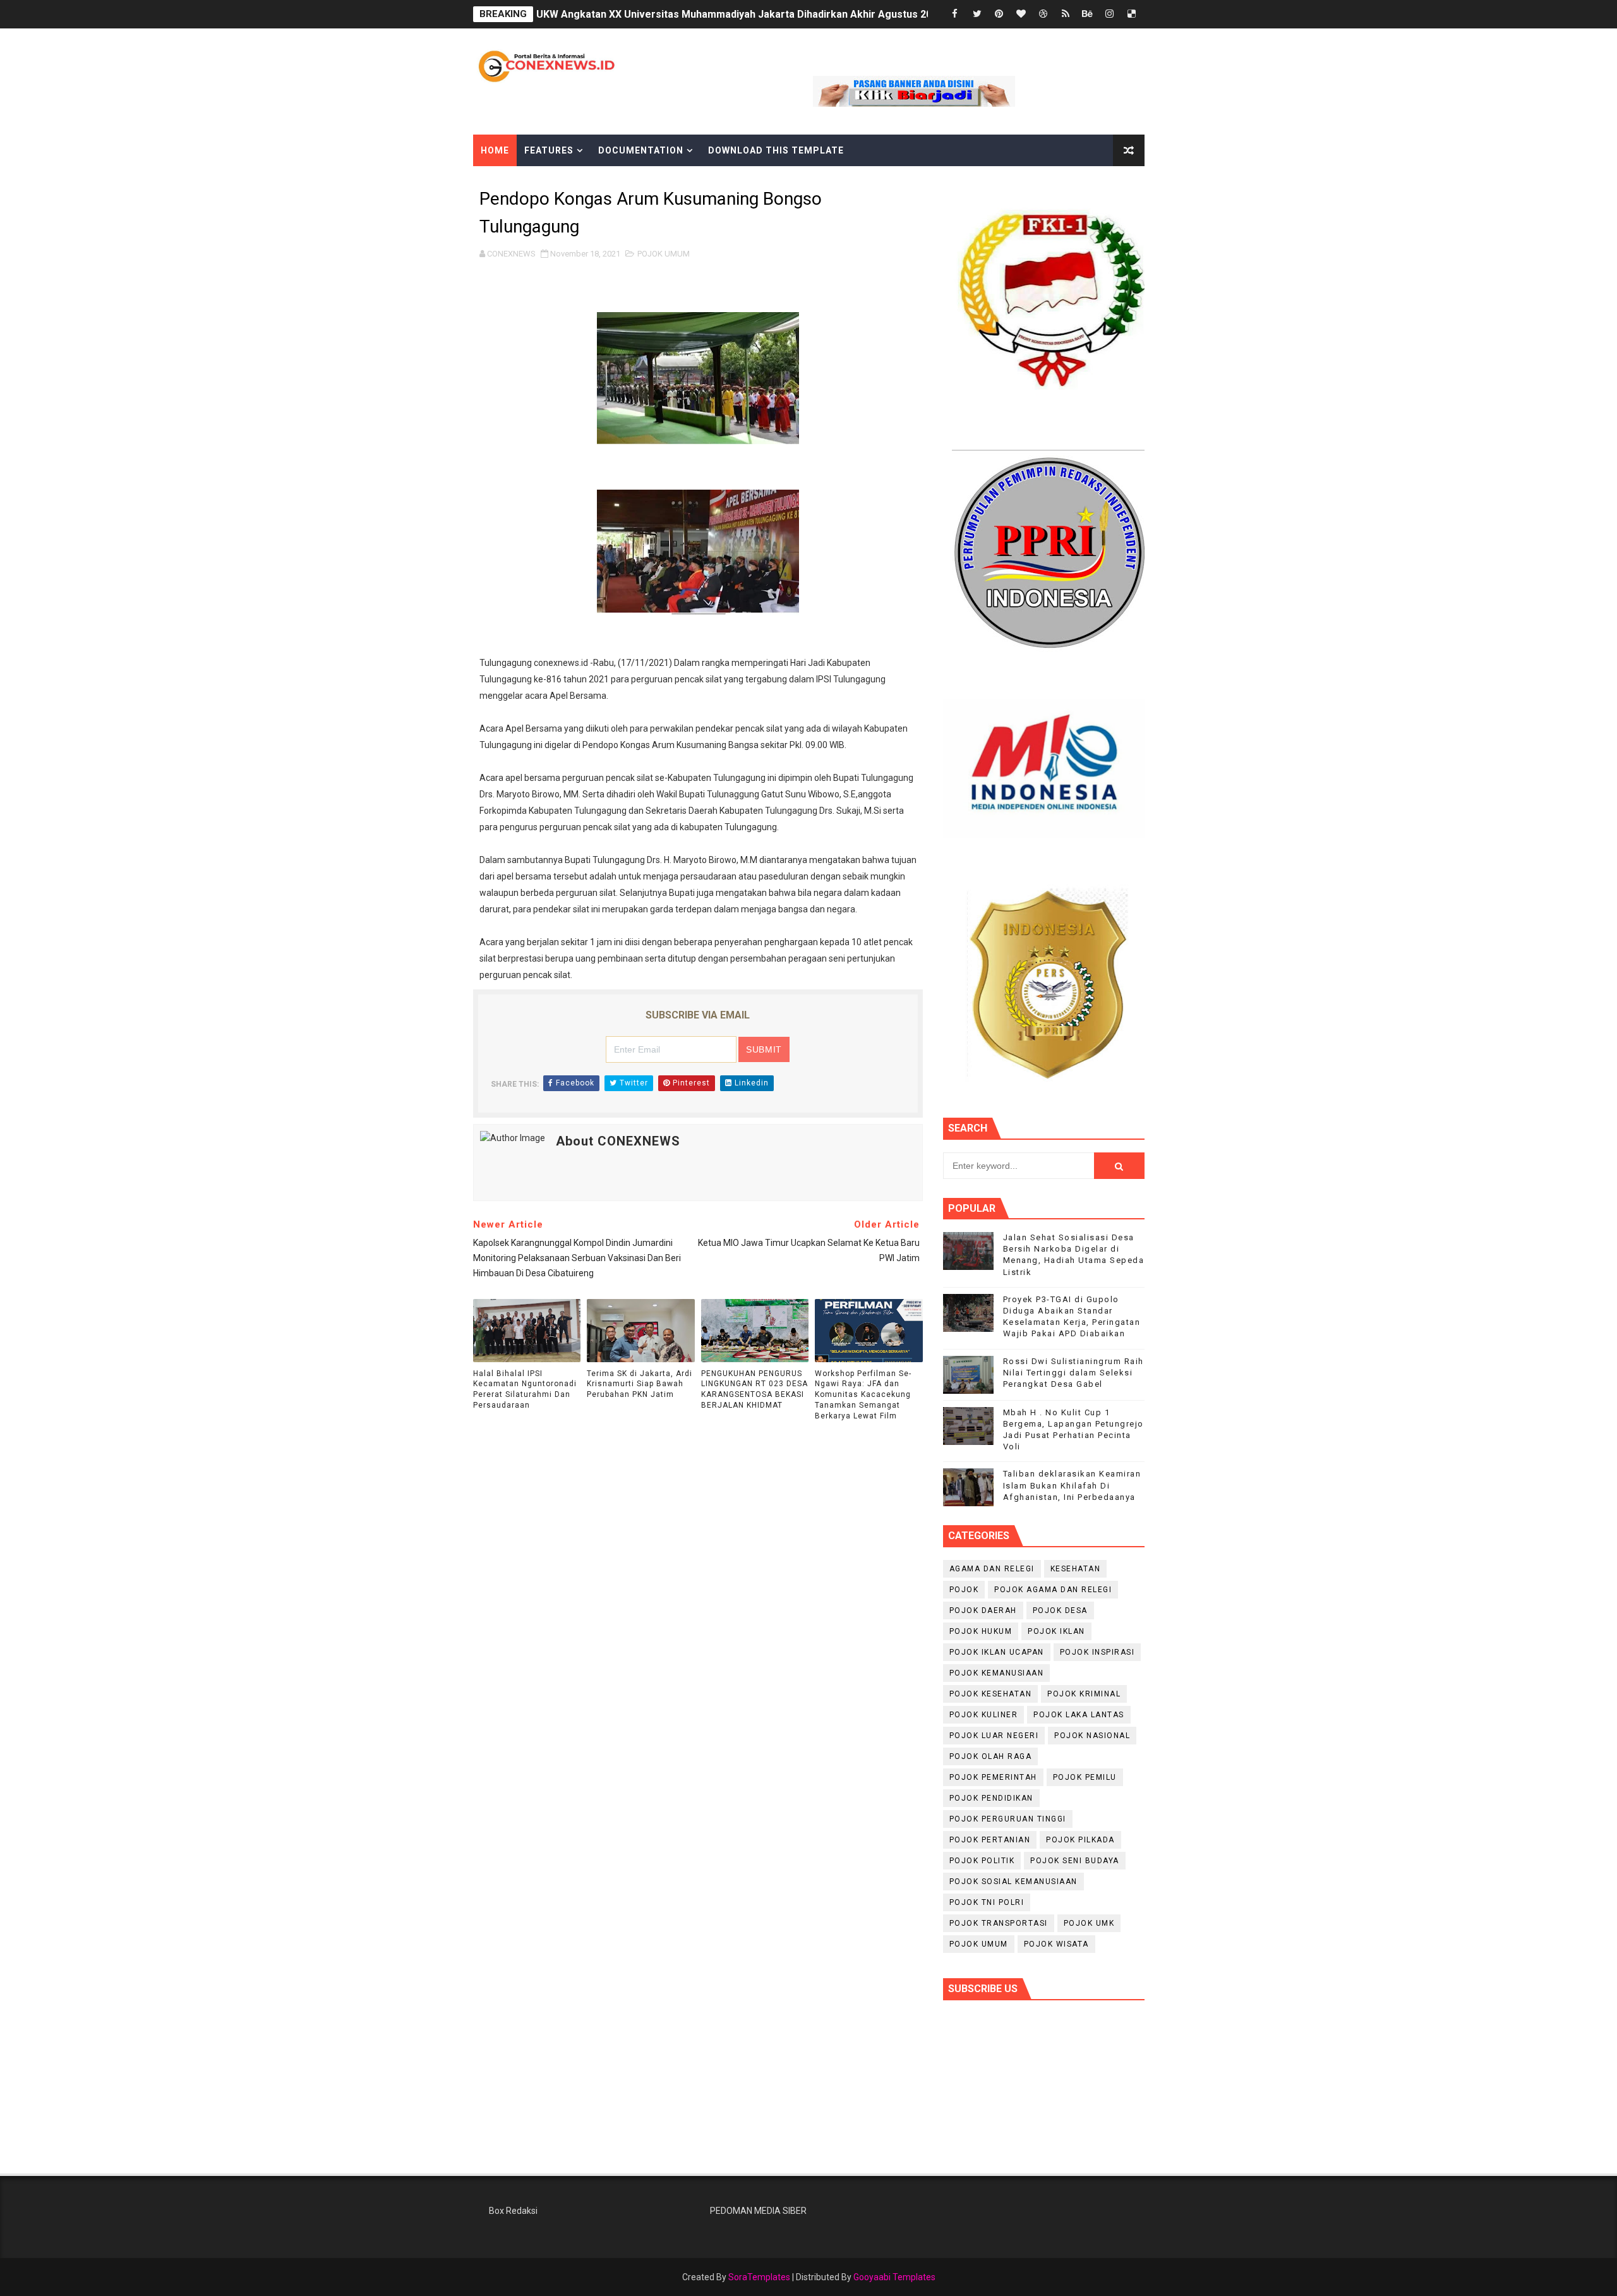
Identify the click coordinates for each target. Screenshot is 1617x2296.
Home (495, 150)
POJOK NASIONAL (1092, 1736)
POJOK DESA (1060, 1610)
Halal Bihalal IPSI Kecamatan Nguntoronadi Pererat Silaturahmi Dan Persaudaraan (525, 1389)
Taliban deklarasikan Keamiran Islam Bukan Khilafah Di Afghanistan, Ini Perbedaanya (1072, 1485)
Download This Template (776, 150)
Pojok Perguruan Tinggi (1008, 1819)
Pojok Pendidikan (991, 1798)
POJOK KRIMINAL (1084, 1694)
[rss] (1066, 14)
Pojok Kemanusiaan (997, 1673)
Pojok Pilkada (1080, 1840)
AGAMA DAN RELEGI (992, 1569)
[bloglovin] (1021, 14)
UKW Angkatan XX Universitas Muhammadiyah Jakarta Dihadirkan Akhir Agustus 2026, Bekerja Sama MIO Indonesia (810, 14)
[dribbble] (1043, 14)
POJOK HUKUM (981, 1631)
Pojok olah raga (991, 1756)
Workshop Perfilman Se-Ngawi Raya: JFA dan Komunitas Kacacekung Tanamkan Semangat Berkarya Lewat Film (863, 1395)
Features (549, 150)
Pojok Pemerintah (993, 1777)
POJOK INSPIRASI (1097, 1652)
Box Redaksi (513, 2211)
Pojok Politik (982, 1861)
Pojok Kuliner (984, 1715)
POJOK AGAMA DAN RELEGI (1053, 1590)
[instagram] (1110, 14)
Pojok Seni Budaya (1075, 1861)
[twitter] (977, 14)
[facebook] (955, 14)
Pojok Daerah (983, 1610)
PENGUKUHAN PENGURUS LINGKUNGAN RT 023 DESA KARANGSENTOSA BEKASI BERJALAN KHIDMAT (754, 1389)
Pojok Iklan (1056, 1631)
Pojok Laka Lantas (1079, 1715)
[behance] (1088, 14)
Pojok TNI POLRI (987, 1902)
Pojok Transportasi (999, 1923)
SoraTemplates (759, 2277)
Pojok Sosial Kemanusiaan (1013, 1882)
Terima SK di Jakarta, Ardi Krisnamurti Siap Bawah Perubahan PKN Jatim (640, 1384)
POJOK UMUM (664, 254)
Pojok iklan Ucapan (997, 1652)
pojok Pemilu (1085, 1777)
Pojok (964, 1590)
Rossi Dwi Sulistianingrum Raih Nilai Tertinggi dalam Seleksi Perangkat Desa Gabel (1073, 1373)
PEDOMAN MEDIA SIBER (758, 2211)
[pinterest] (999, 14)
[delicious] (1132, 14)
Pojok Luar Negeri (994, 1736)
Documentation (641, 150)
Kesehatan (1076, 1569)
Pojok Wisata (1056, 1944)
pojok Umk (1089, 1923)
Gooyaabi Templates (894, 2277)
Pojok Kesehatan (991, 1694)
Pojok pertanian (990, 1840)
